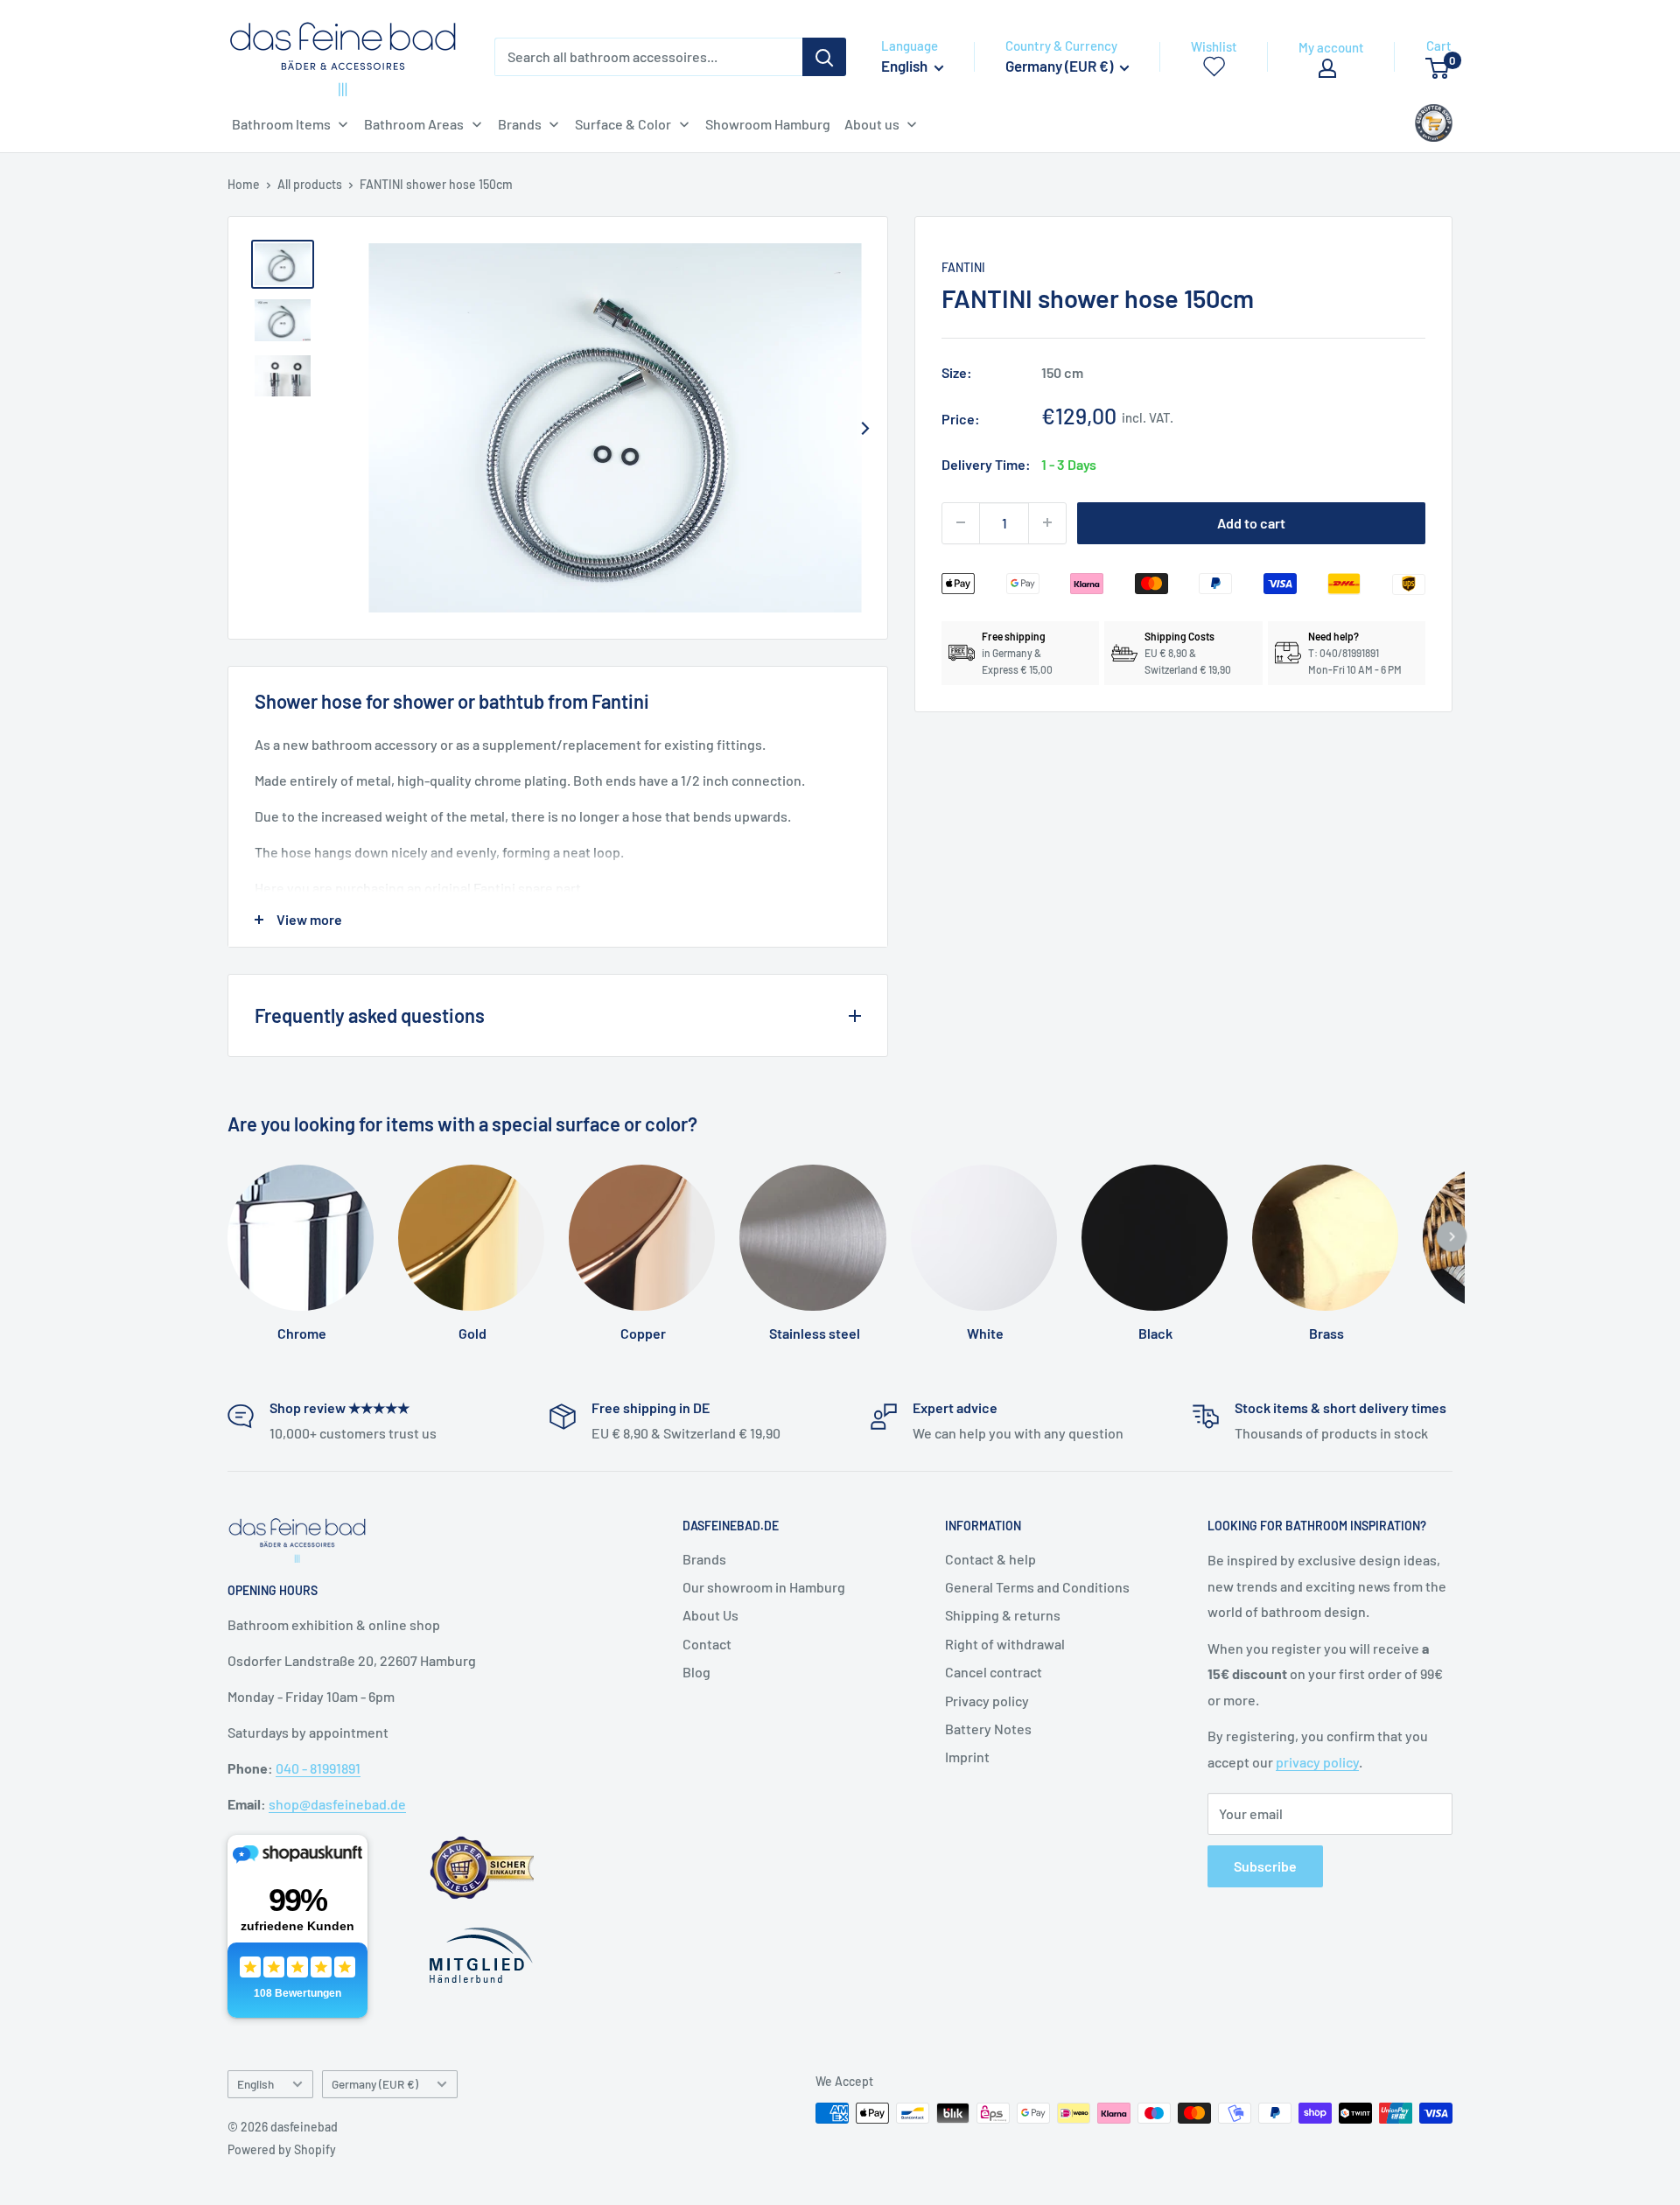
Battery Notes (988, 1729)
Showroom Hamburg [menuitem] (768, 124)
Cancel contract (994, 1672)
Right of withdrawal (1005, 1644)
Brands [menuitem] (520, 124)
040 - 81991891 (318, 1768)
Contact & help (990, 1559)
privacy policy (1317, 1762)
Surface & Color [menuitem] (623, 124)
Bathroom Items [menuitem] (281, 124)
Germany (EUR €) (375, 2084)
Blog (696, 1672)
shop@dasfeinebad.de (337, 1804)
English (255, 2084)
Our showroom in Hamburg (764, 1587)
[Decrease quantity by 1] (961, 522)
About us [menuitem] (872, 124)
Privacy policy (987, 1701)
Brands (704, 1559)
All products (310, 184)
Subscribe (1265, 1866)
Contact (707, 1644)
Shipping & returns (1003, 1615)
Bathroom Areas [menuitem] (414, 124)
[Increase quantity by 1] (1047, 522)
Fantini (963, 267)
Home (244, 184)
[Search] (824, 57)
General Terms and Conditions (1037, 1587)
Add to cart (1251, 522)
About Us (710, 1615)
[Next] (864, 428)
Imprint (967, 1757)
